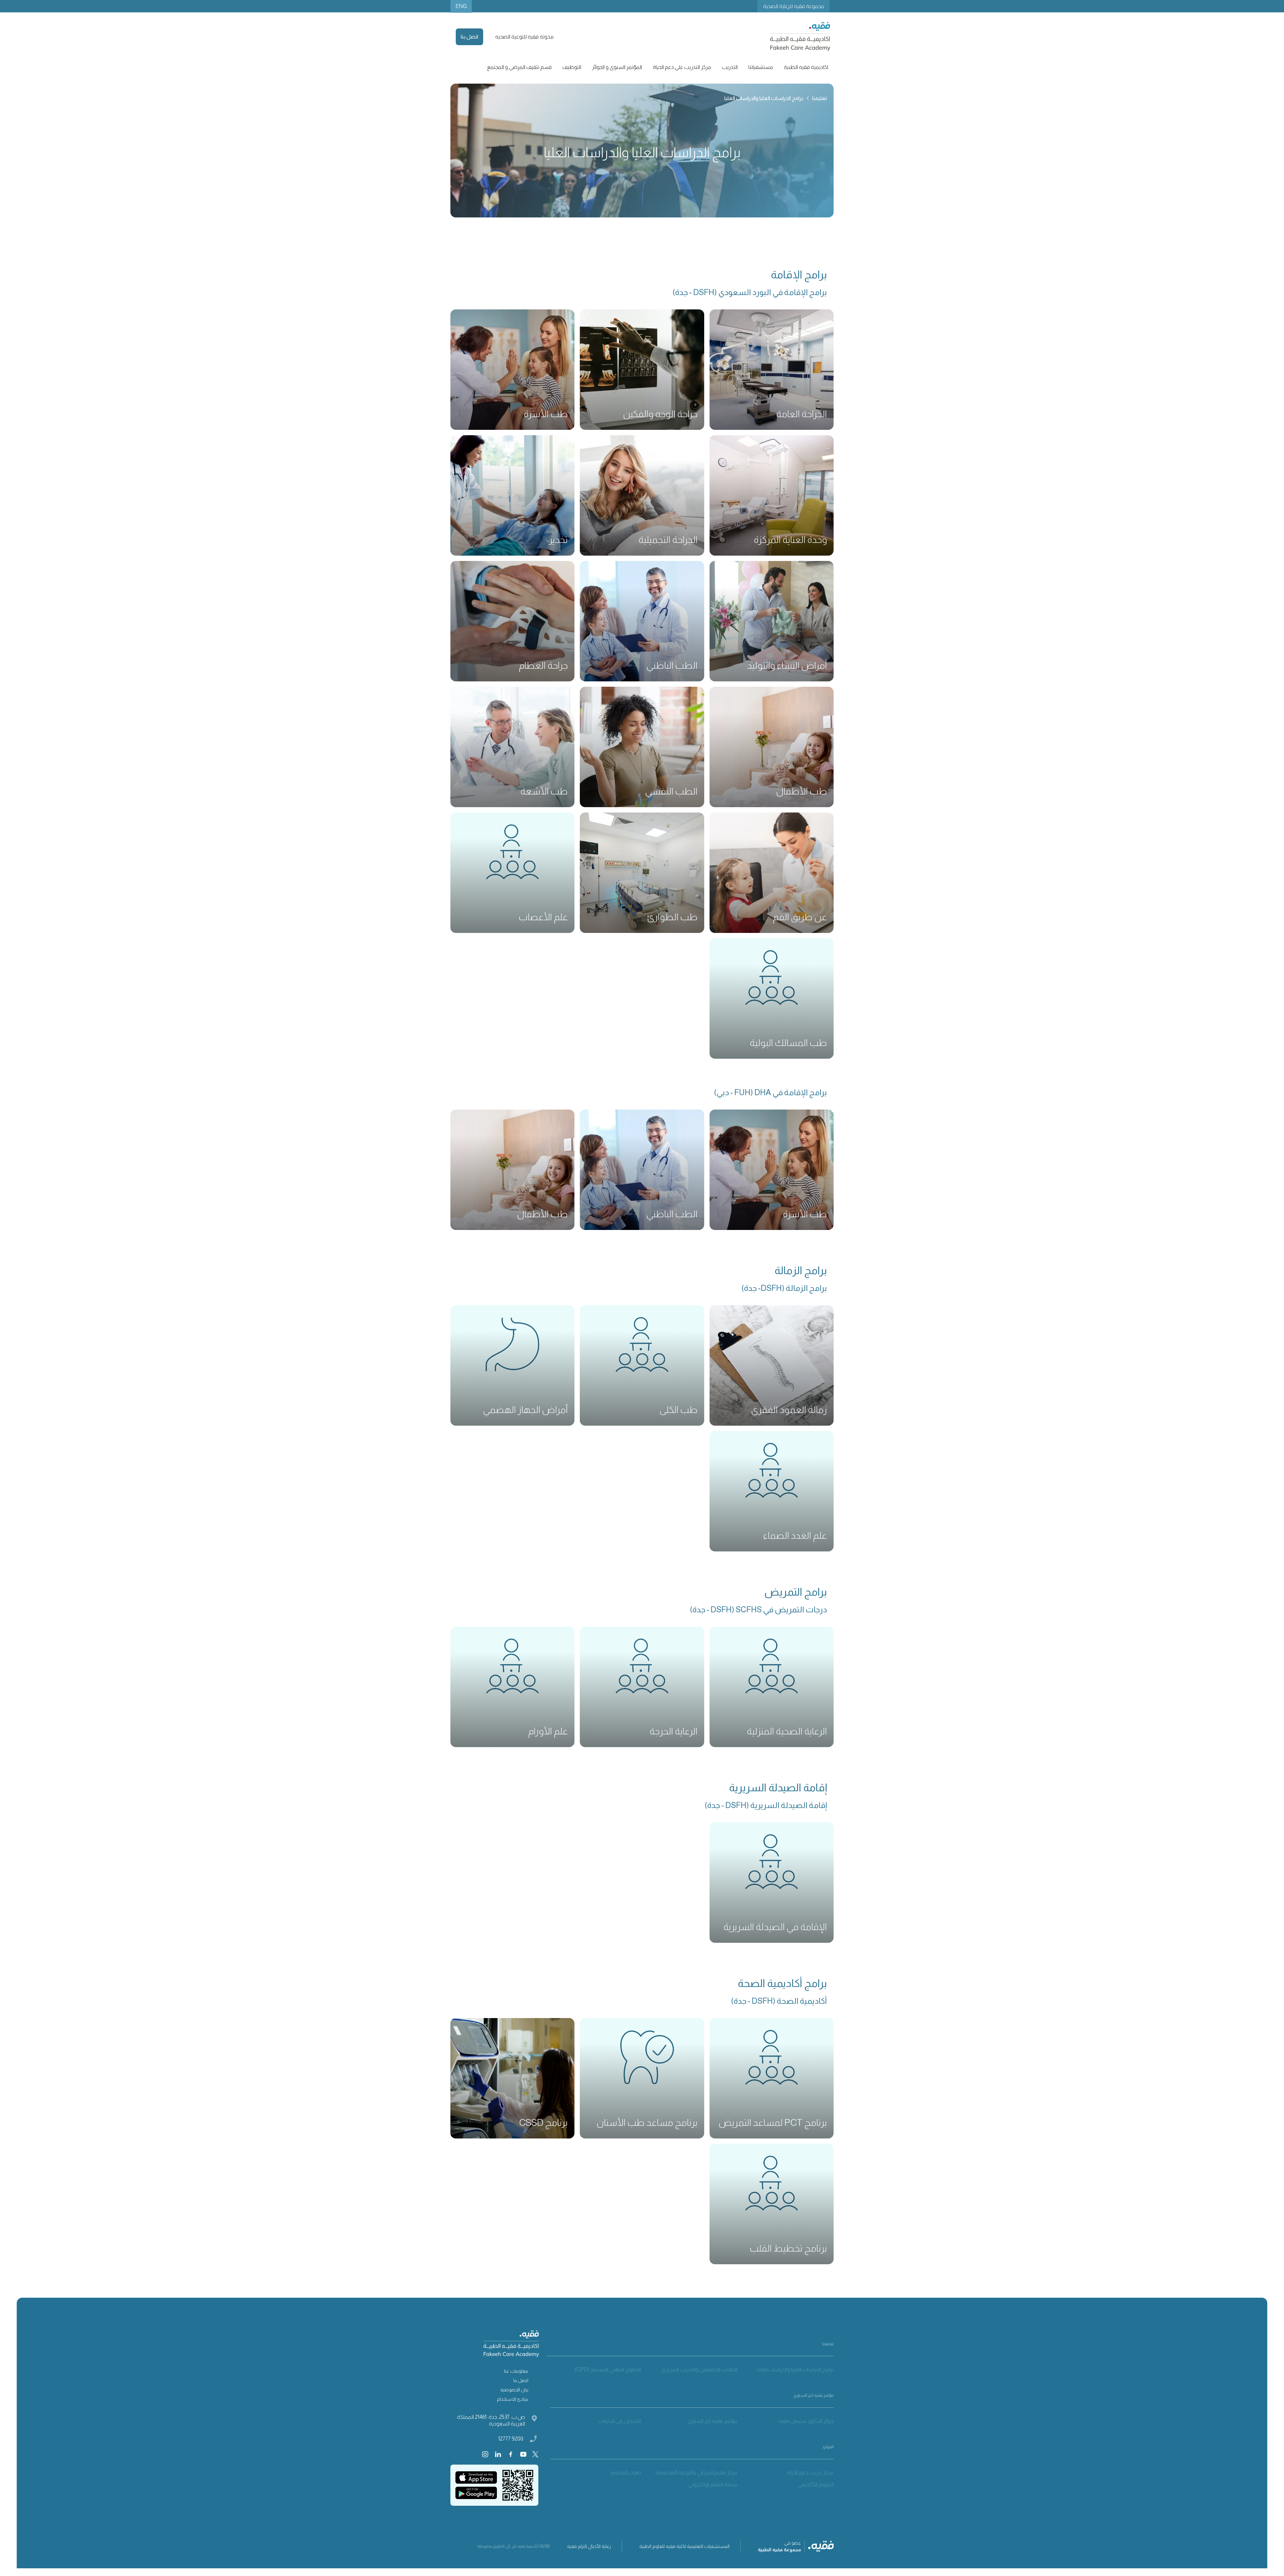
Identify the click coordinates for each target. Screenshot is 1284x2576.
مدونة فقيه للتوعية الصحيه (524, 37)
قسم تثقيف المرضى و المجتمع (519, 67)
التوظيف (572, 67)
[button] (806, 67)
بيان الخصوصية (514, 2390)
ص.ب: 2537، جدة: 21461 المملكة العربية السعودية (491, 2420)
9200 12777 (511, 2439)
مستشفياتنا (761, 67)
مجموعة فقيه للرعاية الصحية (794, 6)
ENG (461, 6)
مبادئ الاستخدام (513, 2399)
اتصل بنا (469, 37)
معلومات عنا (516, 2371)
